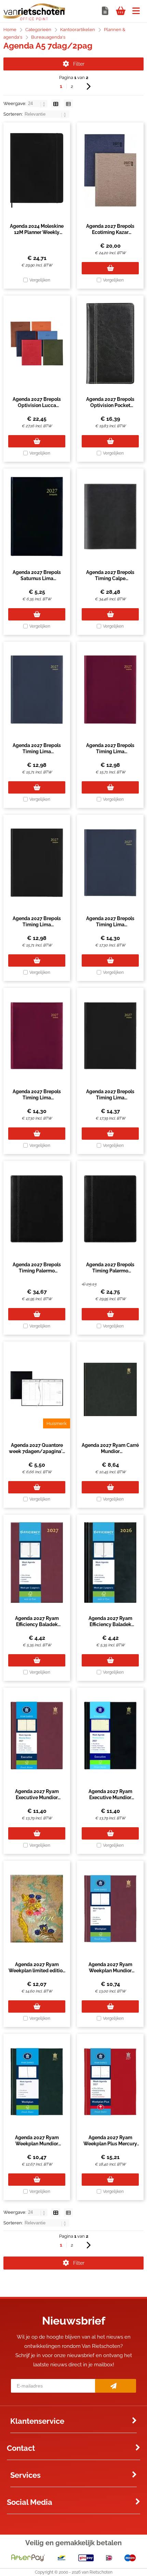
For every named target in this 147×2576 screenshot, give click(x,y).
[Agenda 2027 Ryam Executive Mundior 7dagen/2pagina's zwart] (110, 1736)
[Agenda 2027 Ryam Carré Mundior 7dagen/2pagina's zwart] (110, 1389)
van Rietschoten (97, 2572)
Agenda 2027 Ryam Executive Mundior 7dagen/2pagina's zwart (110, 1797)
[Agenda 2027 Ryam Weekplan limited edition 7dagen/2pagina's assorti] (37, 1909)
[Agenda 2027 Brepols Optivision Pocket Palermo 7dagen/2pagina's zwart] (110, 343)
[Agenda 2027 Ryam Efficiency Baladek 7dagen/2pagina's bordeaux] (37, 1562)
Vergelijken (40, 280)
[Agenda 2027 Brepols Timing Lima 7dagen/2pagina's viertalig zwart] (37, 863)
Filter (79, 64)
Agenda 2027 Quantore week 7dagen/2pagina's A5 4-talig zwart (37, 1451)
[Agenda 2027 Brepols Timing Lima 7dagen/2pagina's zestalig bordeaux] (37, 1036)
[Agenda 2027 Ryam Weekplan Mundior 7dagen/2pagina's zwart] (37, 2082)
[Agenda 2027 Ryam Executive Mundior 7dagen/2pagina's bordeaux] (37, 1736)
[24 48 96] (38, 103)
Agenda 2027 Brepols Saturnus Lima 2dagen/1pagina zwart (37, 578)
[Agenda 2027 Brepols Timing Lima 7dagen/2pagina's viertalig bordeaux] (110, 690)
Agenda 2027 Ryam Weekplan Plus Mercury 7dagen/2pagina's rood (110, 2144)
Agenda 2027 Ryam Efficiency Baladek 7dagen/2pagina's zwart (110, 1624)
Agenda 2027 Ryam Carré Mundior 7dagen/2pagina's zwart (110, 1451)
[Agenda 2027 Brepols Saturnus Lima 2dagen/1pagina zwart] (37, 516)
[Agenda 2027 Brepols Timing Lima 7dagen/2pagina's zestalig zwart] (110, 1036)
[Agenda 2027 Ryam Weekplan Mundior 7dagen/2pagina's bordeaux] (110, 1909)
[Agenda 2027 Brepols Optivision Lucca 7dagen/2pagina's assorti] (37, 343)
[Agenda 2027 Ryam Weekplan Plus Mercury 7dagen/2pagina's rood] (110, 2082)
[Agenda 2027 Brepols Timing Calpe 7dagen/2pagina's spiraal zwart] (110, 516)
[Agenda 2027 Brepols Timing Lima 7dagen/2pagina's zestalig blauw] (110, 863)
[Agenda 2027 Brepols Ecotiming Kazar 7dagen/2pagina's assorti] (110, 170)
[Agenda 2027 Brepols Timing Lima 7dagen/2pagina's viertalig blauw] (37, 690)
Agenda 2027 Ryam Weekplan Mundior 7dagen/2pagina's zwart (37, 2144)
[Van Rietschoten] (34, 19)
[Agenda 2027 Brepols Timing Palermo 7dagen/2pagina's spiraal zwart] (37, 1209)
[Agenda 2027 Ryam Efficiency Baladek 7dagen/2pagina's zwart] (110, 1562)
